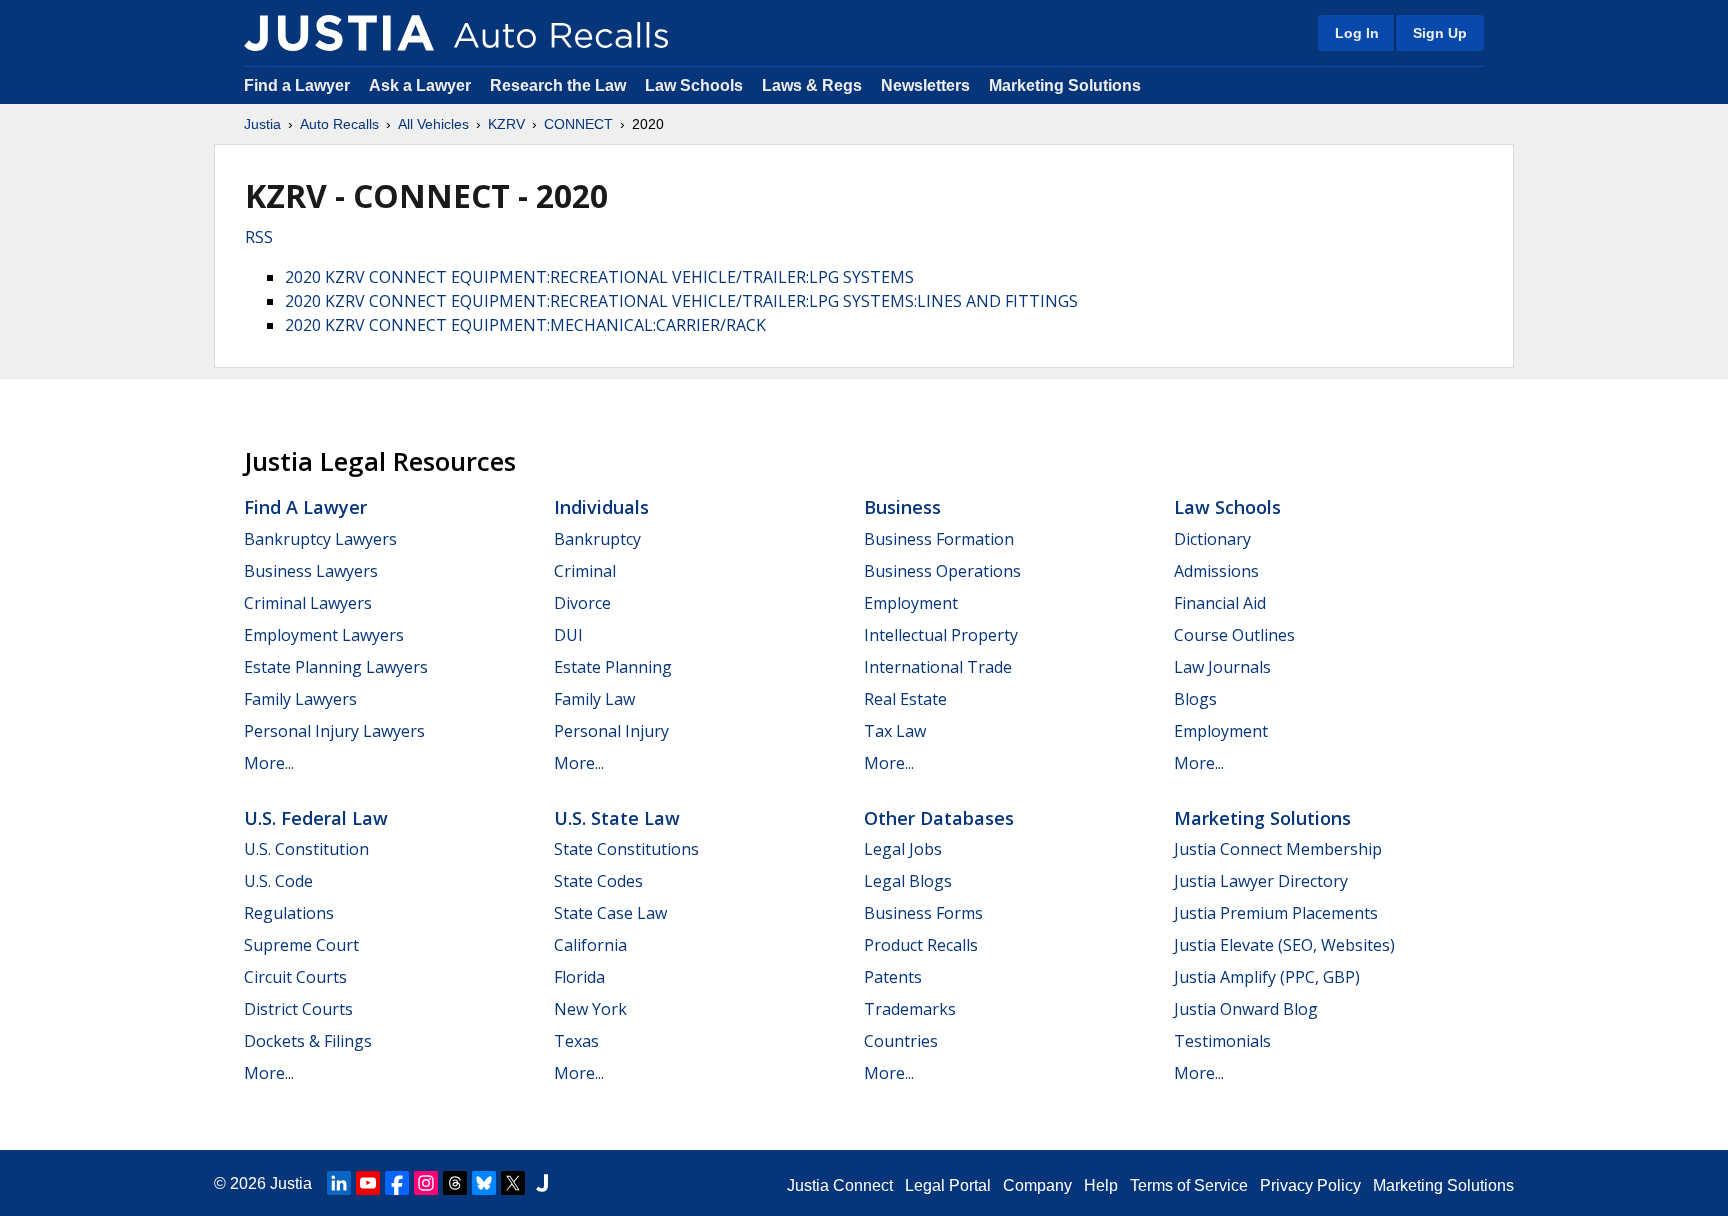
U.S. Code (278, 881)
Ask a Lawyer (422, 85)
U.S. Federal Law (316, 818)
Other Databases (939, 818)
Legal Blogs (908, 881)
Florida (579, 977)
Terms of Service (1189, 1185)
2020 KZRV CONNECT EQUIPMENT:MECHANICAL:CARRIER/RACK (525, 325)
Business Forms (923, 913)
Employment (911, 603)
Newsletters (925, 85)
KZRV (506, 124)
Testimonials (1222, 1041)
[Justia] (339, 33)
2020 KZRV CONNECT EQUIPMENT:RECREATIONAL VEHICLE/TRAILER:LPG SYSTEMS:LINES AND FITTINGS (681, 301)
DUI (568, 635)
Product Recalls (921, 945)
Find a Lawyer (297, 85)
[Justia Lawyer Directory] (542, 1183)
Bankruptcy (597, 539)
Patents (893, 977)
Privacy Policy (1310, 1185)
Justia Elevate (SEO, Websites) (1284, 945)
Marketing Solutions (1065, 85)
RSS (259, 237)
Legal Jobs (903, 849)
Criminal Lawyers (308, 603)
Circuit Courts (295, 977)
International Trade (938, 667)
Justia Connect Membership (1278, 849)
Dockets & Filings (308, 1041)
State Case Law (610, 913)
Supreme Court (301, 945)
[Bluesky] (484, 1183)
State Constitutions (626, 849)
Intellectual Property (941, 635)
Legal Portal (948, 1185)
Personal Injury (611, 731)
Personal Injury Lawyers (334, 731)
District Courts (298, 1009)
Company (1037, 1185)
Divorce (582, 603)
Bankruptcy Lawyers (320, 539)
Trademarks (910, 1009)
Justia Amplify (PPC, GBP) (1267, 977)
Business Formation (939, 539)
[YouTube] (368, 1183)
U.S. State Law (617, 818)
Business (902, 507)
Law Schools (694, 85)
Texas (576, 1041)
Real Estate (905, 699)
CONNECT (578, 124)
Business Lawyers (311, 571)
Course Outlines (1234, 635)
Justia (262, 124)
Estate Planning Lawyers (336, 667)
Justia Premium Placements (1276, 913)
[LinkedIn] (339, 1183)
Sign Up (1440, 33)
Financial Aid (1220, 603)
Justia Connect (840, 1185)
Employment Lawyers (324, 635)
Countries (901, 1041)
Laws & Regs (812, 85)
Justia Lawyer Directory (1261, 881)
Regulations (289, 913)
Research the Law (558, 85)
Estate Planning (613, 667)
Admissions (1216, 571)
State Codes (598, 881)
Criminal (585, 571)
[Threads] (455, 1183)
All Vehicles (433, 124)
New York (590, 1009)
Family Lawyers (300, 699)
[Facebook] (397, 1183)
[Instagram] (426, 1183)
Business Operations (942, 571)
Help (1101, 1185)
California (590, 945)
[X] (513, 1183)
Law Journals (1222, 667)
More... (269, 763)
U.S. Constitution (306, 849)
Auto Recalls (339, 124)
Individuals (601, 507)
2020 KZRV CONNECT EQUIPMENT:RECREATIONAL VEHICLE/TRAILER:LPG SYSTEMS (599, 277)
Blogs (1195, 699)
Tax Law (895, 731)
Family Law (594, 699)
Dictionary (1212, 539)
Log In (1357, 33)
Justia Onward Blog (1246, 1009)
